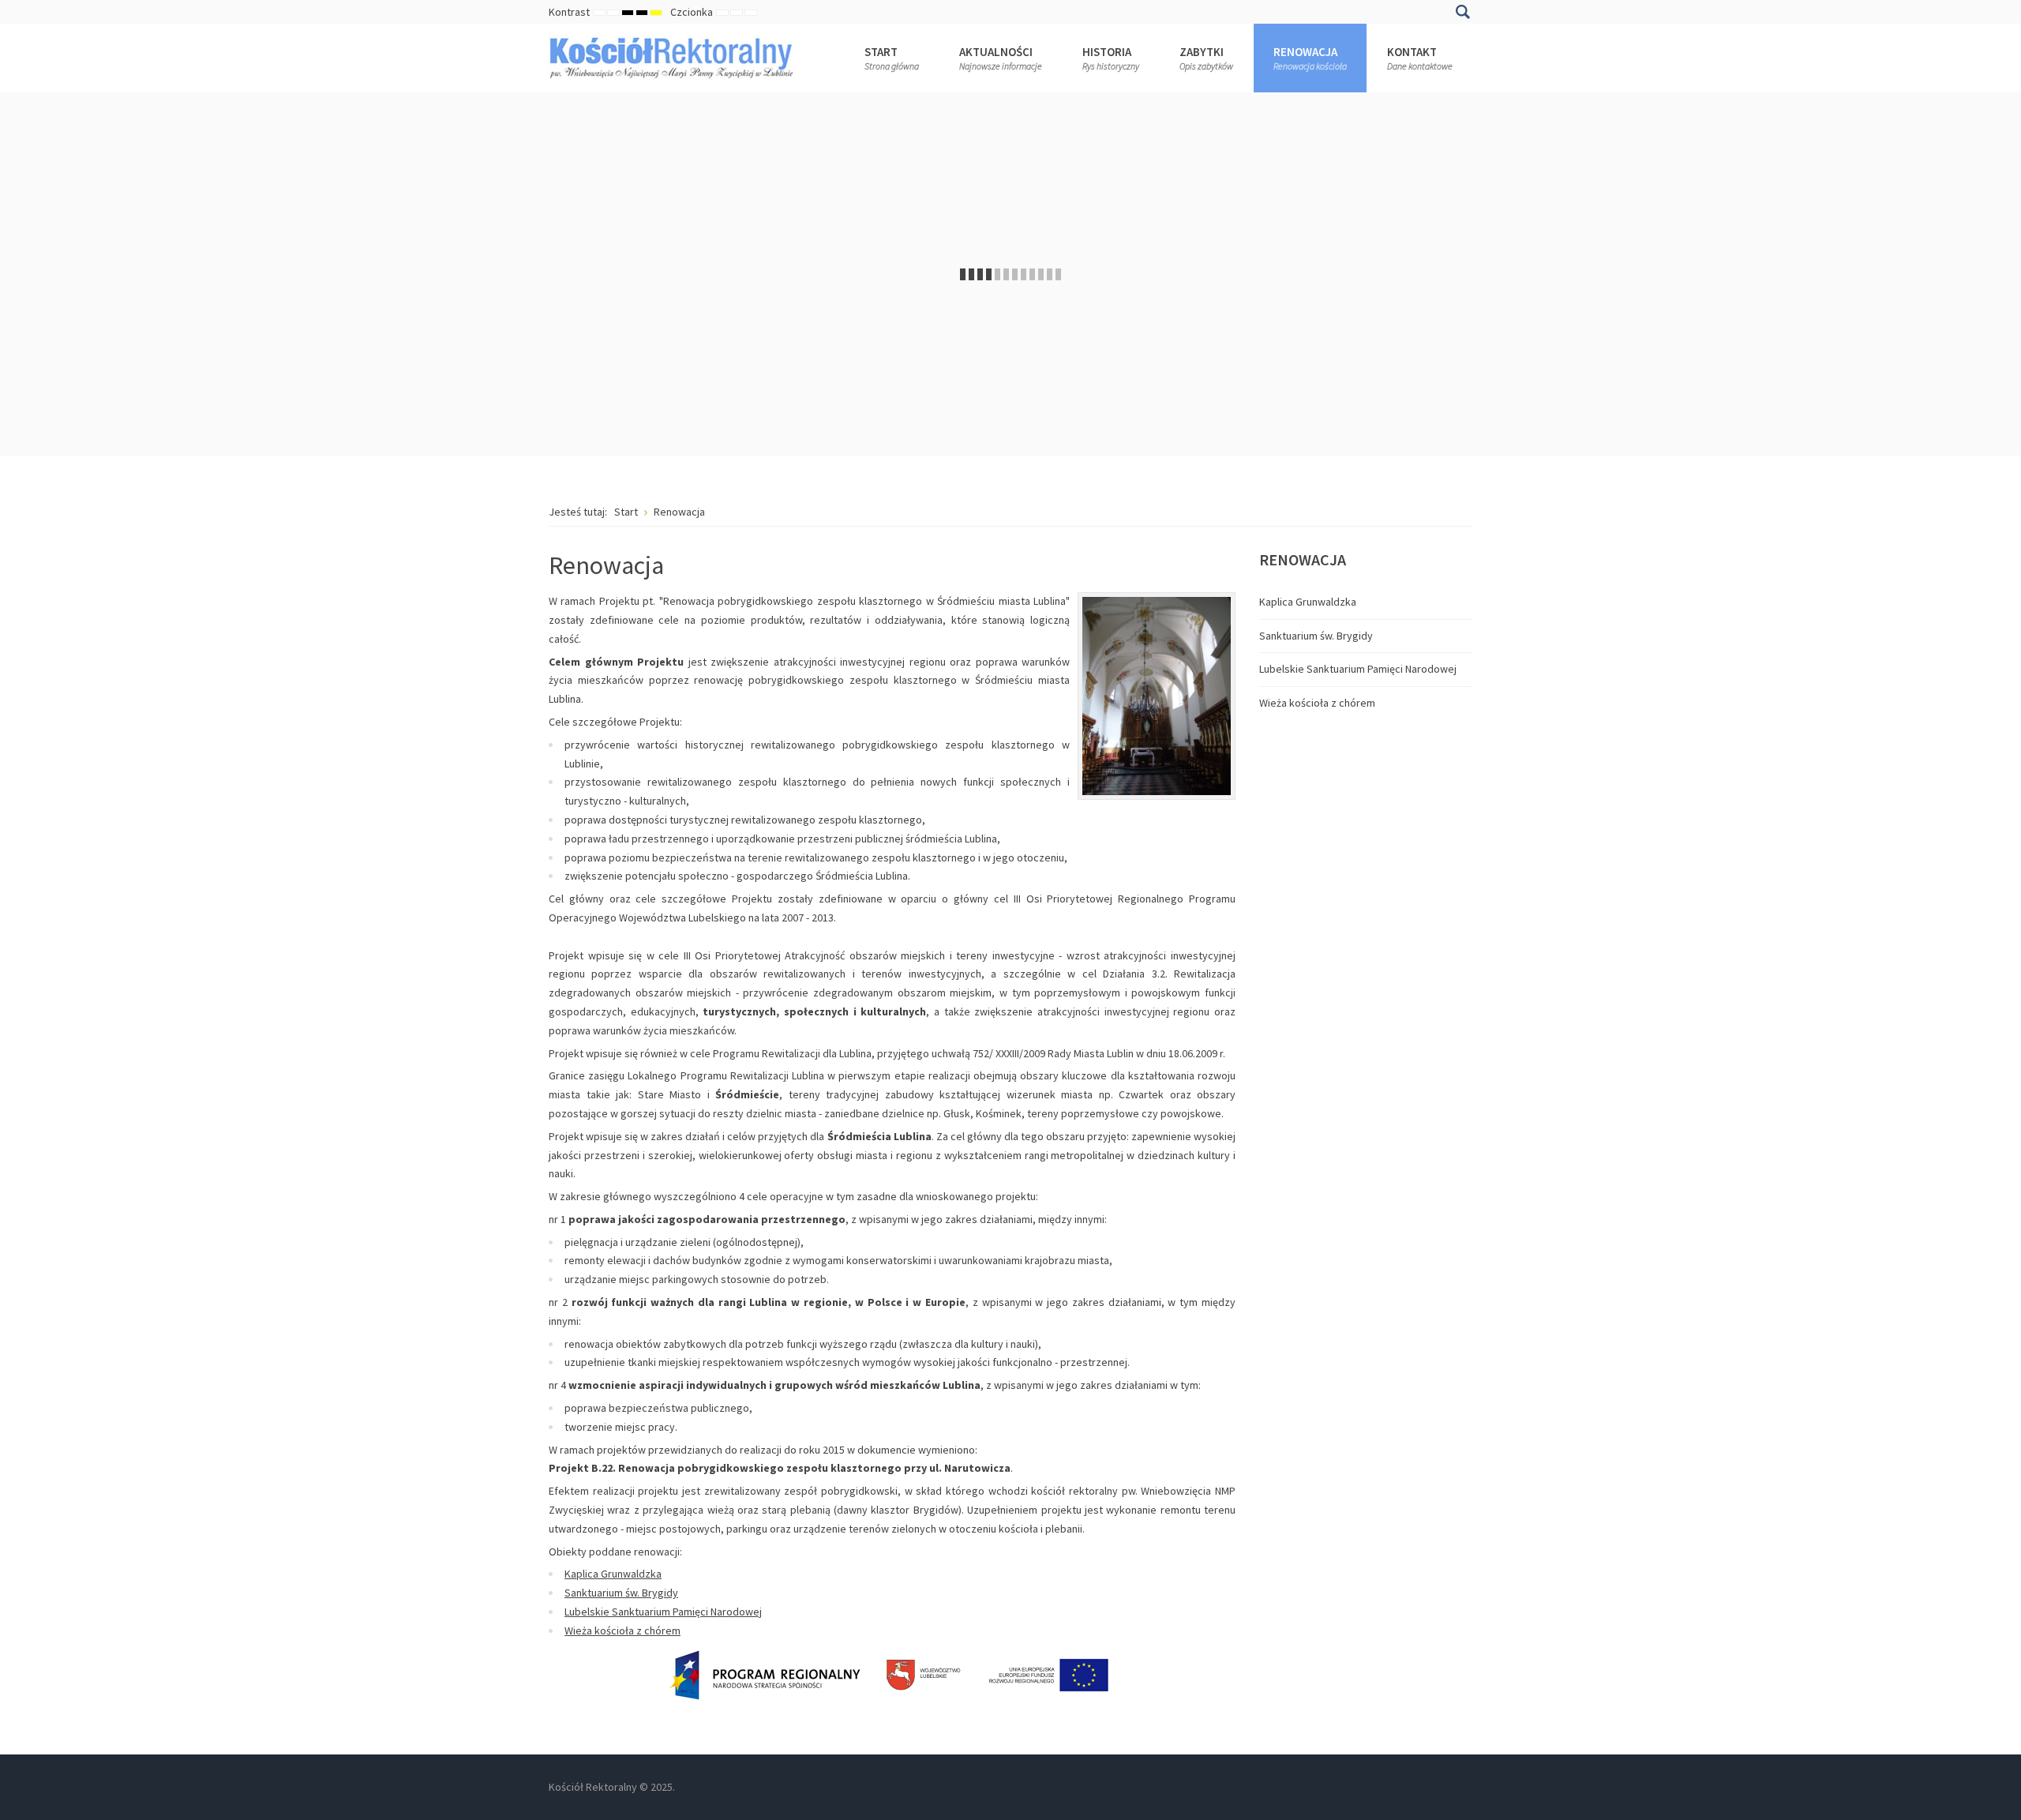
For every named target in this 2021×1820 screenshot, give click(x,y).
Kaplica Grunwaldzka (613, 1574)
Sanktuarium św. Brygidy (621, 1593)
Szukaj (1462, 12)
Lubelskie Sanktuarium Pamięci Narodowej (663, 1612)
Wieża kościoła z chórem (622, 1630)
